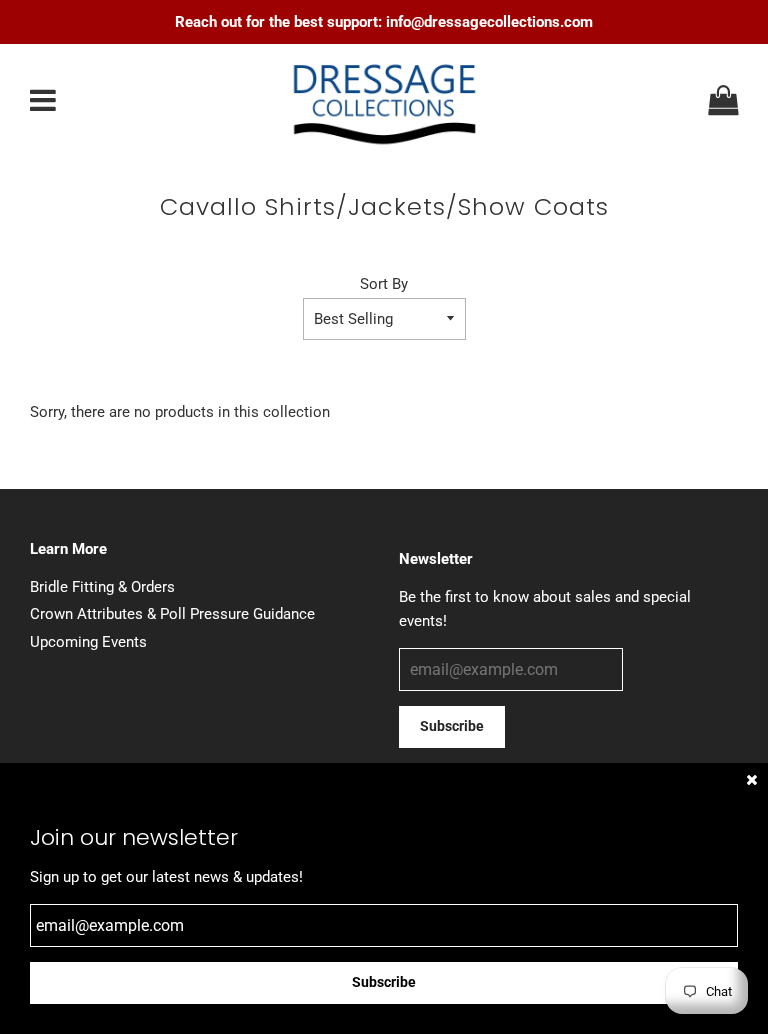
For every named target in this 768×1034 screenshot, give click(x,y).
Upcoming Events (88, 642)
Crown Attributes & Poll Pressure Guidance (172, 614)
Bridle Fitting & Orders (102, 587)
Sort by (384, 284)
